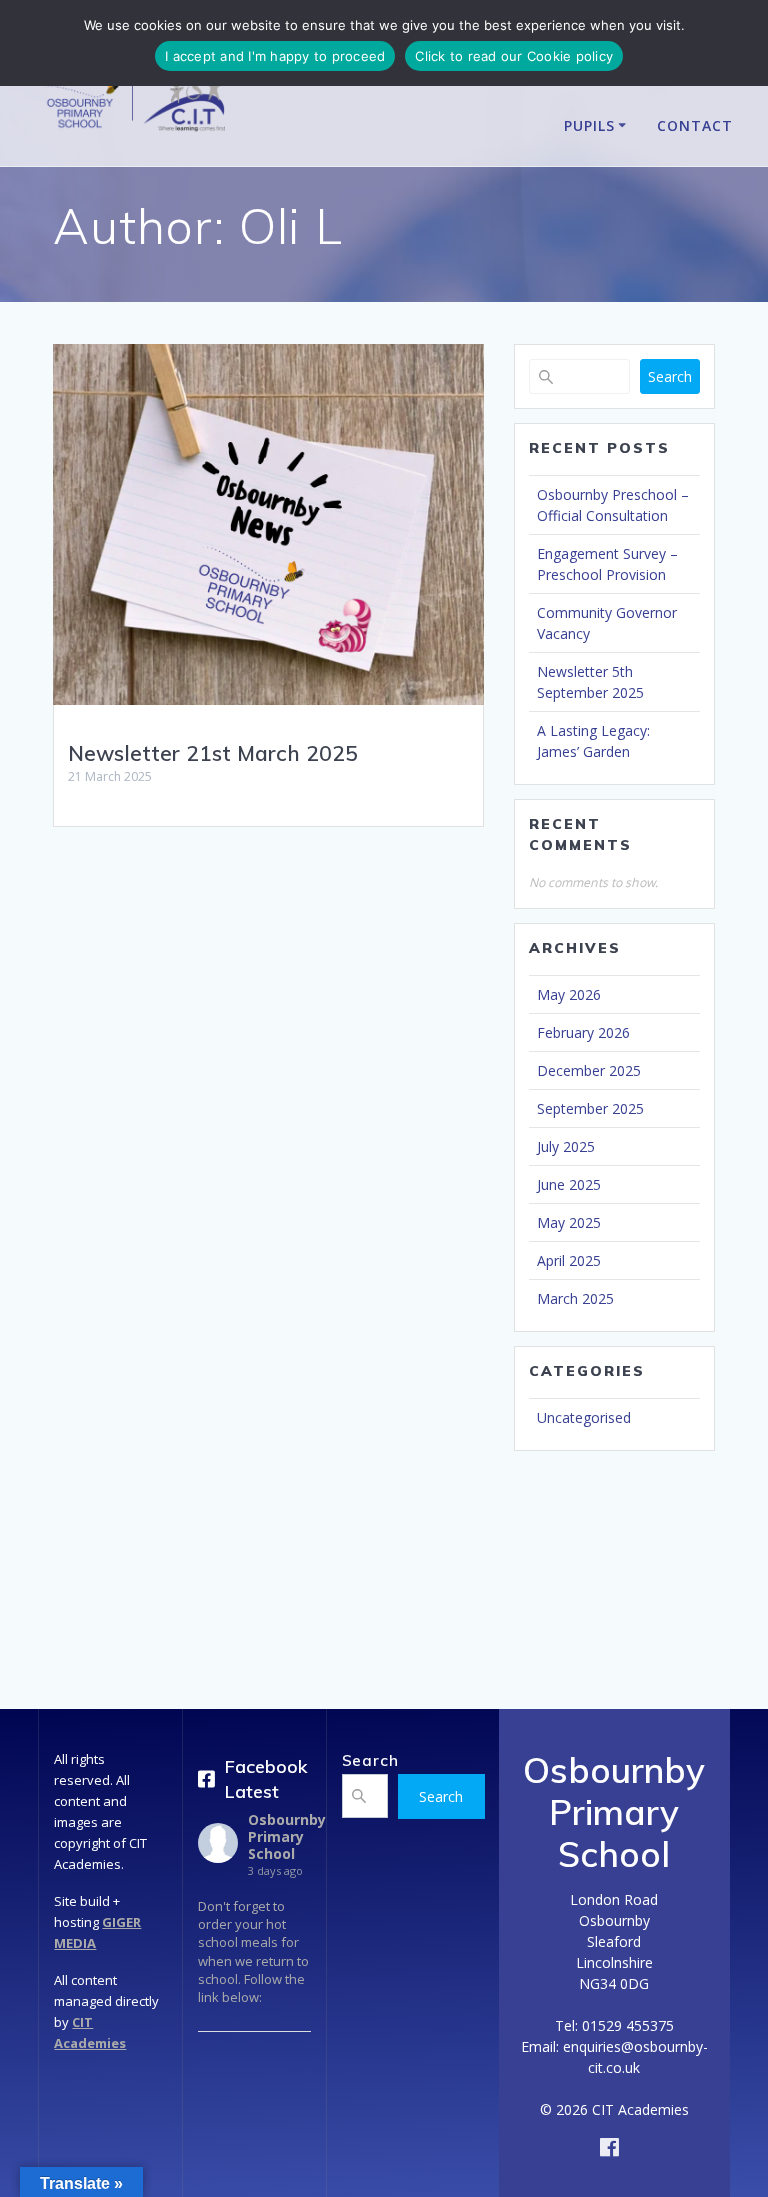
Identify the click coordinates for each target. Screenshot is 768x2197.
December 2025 (589, 1070)
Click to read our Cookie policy (514, 56)
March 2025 (575, 1298)
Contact (695, 125)
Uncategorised (584, 1417)
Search (670, 376)
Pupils (589, 125)
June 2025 (569, 1184)
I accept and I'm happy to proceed (275, 56)
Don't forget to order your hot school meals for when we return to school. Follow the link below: (253, 1951)
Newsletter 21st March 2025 (213, 753)
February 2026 (583, 1032)
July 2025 (566, 1146)
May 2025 (569, 1222)
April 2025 (569, 1260)
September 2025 (590, 1108)
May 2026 (569, 994)
